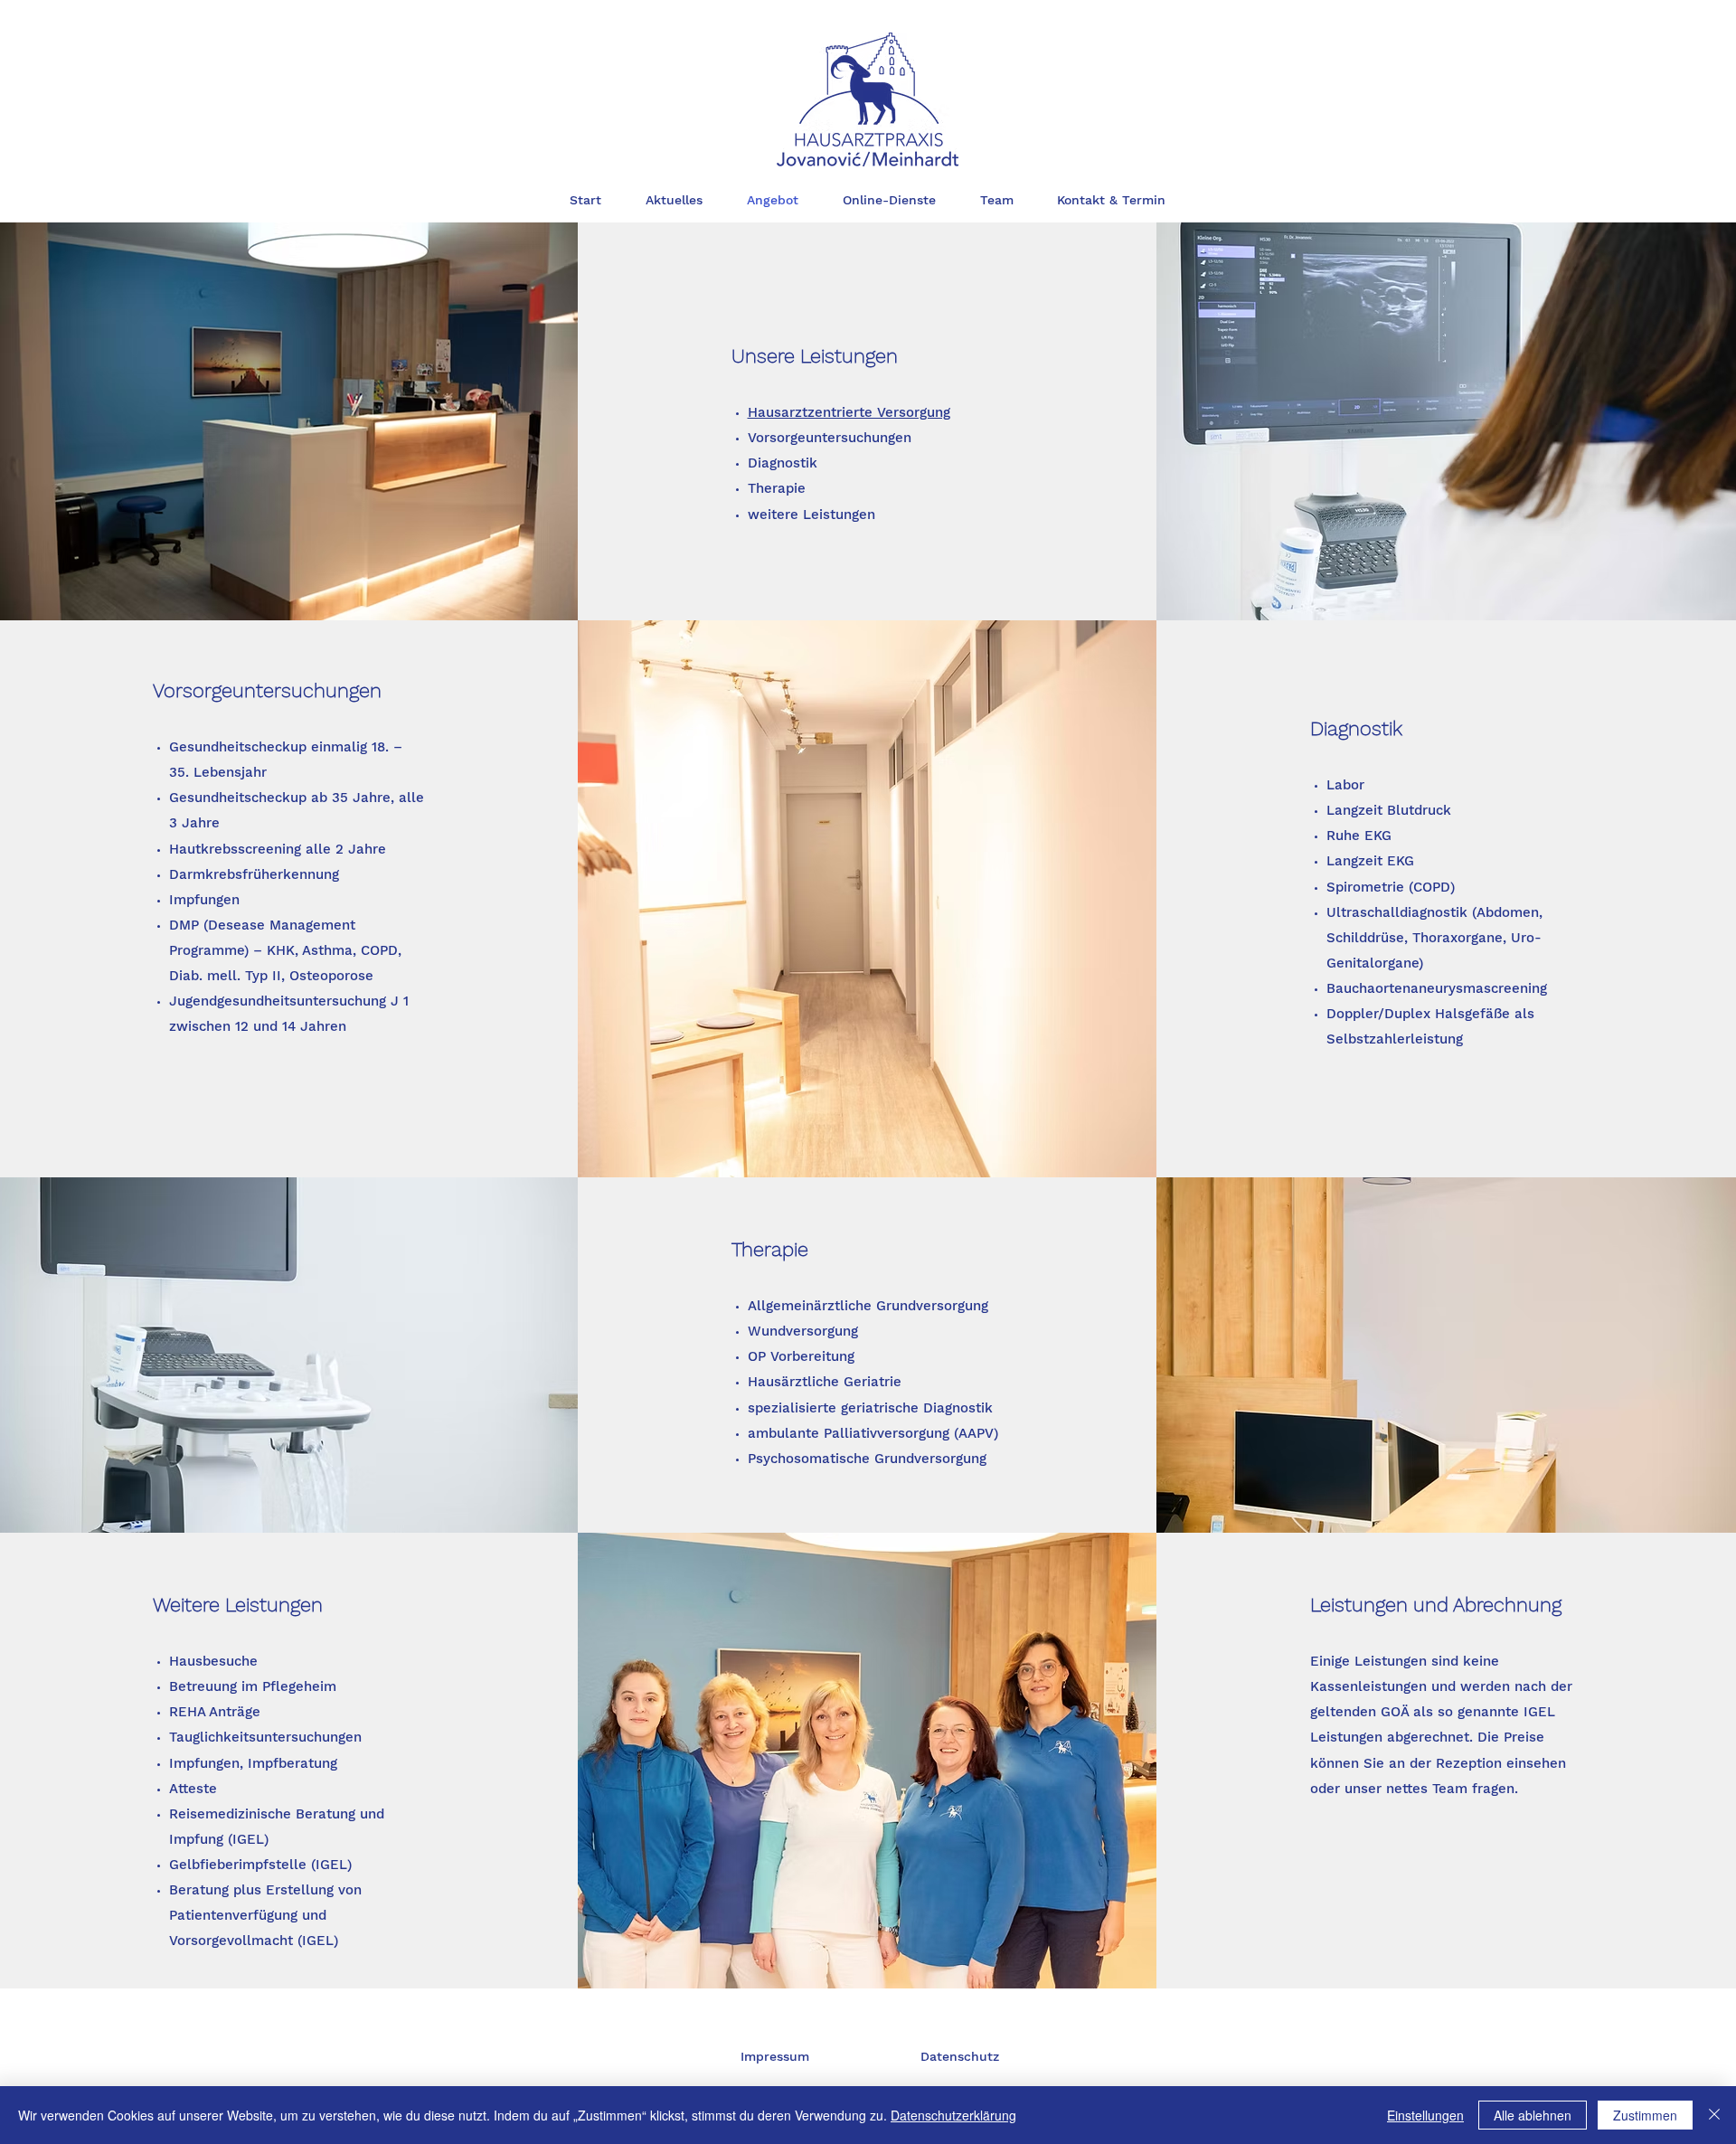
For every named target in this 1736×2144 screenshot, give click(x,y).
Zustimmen (1645, 2115)
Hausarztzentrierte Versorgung (849, 412)
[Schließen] (1714, 2115)
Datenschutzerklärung (953, 2115)
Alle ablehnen (1533, 2115)
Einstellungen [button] (1425, 2115)
